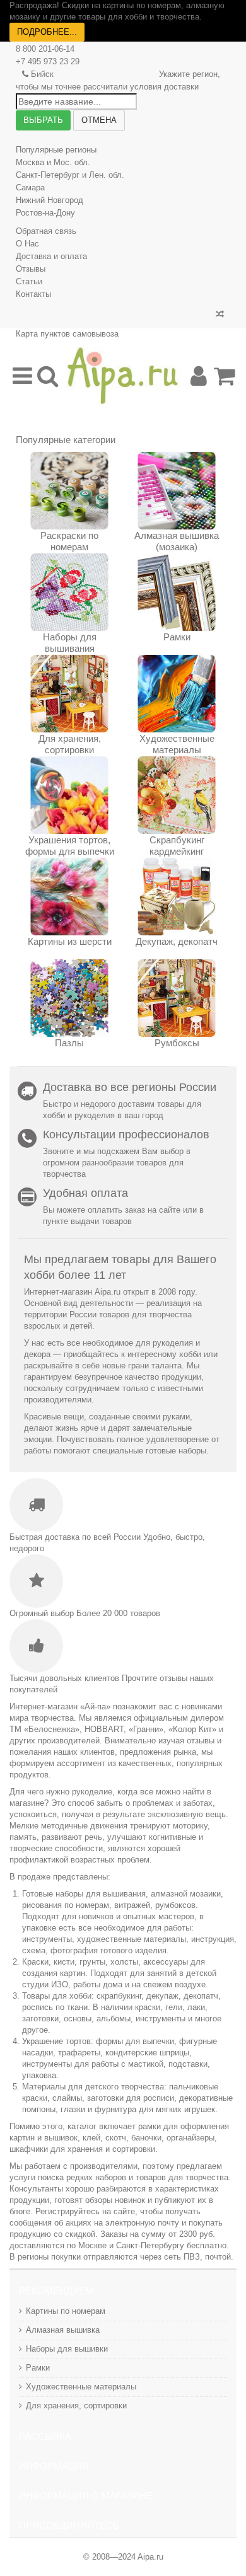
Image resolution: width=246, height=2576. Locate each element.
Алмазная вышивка (63, 2330)
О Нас (27, 244)
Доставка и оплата (51, 256)
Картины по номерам (66, 2311)
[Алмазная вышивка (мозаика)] (177, 491)
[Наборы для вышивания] (69, 592)
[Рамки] (177, 592)
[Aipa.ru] (123, 375)
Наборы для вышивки (67, 2349)
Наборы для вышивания (70, 643)
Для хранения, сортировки (70, 744)
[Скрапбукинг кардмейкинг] (177, 795)
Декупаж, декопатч (177, 941)
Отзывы (31, 269)
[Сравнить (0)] (220, 315)
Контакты (33, 294)
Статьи (29, 281)
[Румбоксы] (177, 998)
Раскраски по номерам (69, 541)
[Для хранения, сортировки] (69, 694)
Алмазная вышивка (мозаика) (177, 541)
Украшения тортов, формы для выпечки (70, 846)
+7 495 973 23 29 (48, 61)
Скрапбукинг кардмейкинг (177, 846)
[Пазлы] (69, 998)
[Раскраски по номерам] (69, 491)
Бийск (42, 74)
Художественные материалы (177, 744)
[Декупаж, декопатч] (177, 897)
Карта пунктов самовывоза (67, 334)
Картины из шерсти (70, 941)
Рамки (177, 637)
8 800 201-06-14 (45, 49)
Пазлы (69, 1043)
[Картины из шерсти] (69, 897)
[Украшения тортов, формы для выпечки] (69, 795)
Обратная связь (46, 231)
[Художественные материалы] (177, 694)
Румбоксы (177, 1043)
